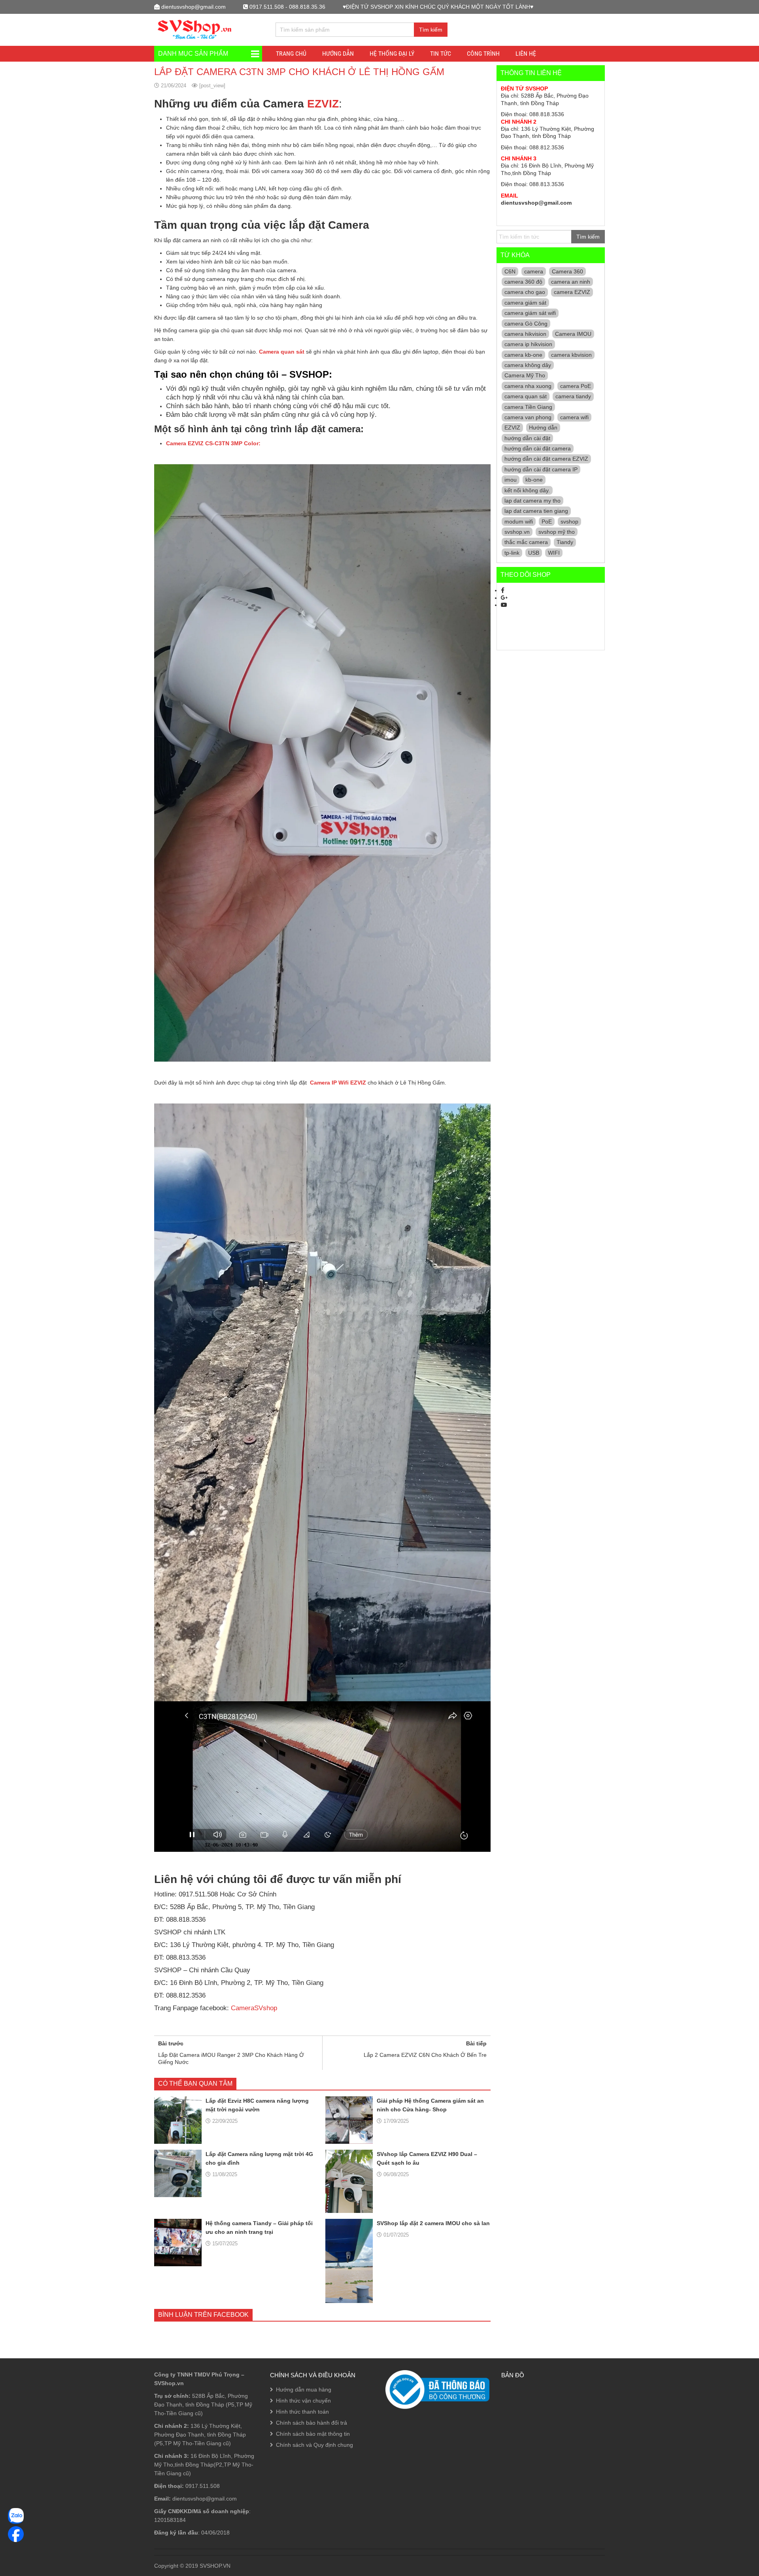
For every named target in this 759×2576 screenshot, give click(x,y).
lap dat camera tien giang (536, 511)
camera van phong (528, 417)
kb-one (534, 480)
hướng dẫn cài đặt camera (538, 448)
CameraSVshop (254, 2008)
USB (534, 553)
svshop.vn (517, 532)
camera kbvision (571, 355)
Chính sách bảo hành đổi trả (312, 2423)
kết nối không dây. (527, 490)
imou (511, 480)
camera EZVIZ (572, 292)
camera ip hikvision (528, 344)
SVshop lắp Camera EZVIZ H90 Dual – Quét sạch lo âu (427, 2158)
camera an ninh (571, 282)
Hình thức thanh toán (302, 2412)
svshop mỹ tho (557, 532)
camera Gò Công (526, 324)
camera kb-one (523, 355)
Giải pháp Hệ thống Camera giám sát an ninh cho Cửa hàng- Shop (430, 2105)
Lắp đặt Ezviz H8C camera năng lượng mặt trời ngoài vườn (257, 2105)
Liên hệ (526, 54)
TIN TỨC (441, 54)
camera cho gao (525, 292)
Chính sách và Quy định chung (314, 2445)
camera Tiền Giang (528, 407)
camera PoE (576, 386)
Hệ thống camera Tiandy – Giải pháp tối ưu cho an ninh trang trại (259, 2228)
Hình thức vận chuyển (303, 2401)
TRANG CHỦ (291, 54)
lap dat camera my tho (532, 501)
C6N (510, 271)
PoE (547, 522)
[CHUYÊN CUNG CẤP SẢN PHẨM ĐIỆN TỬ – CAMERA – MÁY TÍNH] (195, 29)
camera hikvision (525, 334)
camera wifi (574, 417)
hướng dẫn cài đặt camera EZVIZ (546, 459)
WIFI (554, 553)
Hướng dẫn (543, 427)
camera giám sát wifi (530, 313)
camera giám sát (525, 303)
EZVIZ (323, 104)
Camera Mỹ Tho (525, 375)
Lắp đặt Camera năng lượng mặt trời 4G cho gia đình (259, 2158)
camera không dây (528, 365)
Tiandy (565, 542)
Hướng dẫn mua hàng (304, 2390)
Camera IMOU (573, 334)
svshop (569, 522)
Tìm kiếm (431, 30)
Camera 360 (567, 271)
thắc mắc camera (526, 542)
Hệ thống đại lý (392, 54)
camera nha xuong (528, 386)
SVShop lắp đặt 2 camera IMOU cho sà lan (433, 2223)
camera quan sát (526, 396)
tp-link (512, 553)
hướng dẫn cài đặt (527, 438)
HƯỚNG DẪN (338, 54)
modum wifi (519, 522)
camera (534, 271)
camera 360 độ (523, 282)
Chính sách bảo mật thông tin (313, 2434)
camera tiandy (573, 396)
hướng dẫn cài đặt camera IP (541, 469)
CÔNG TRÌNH (483, 54)
